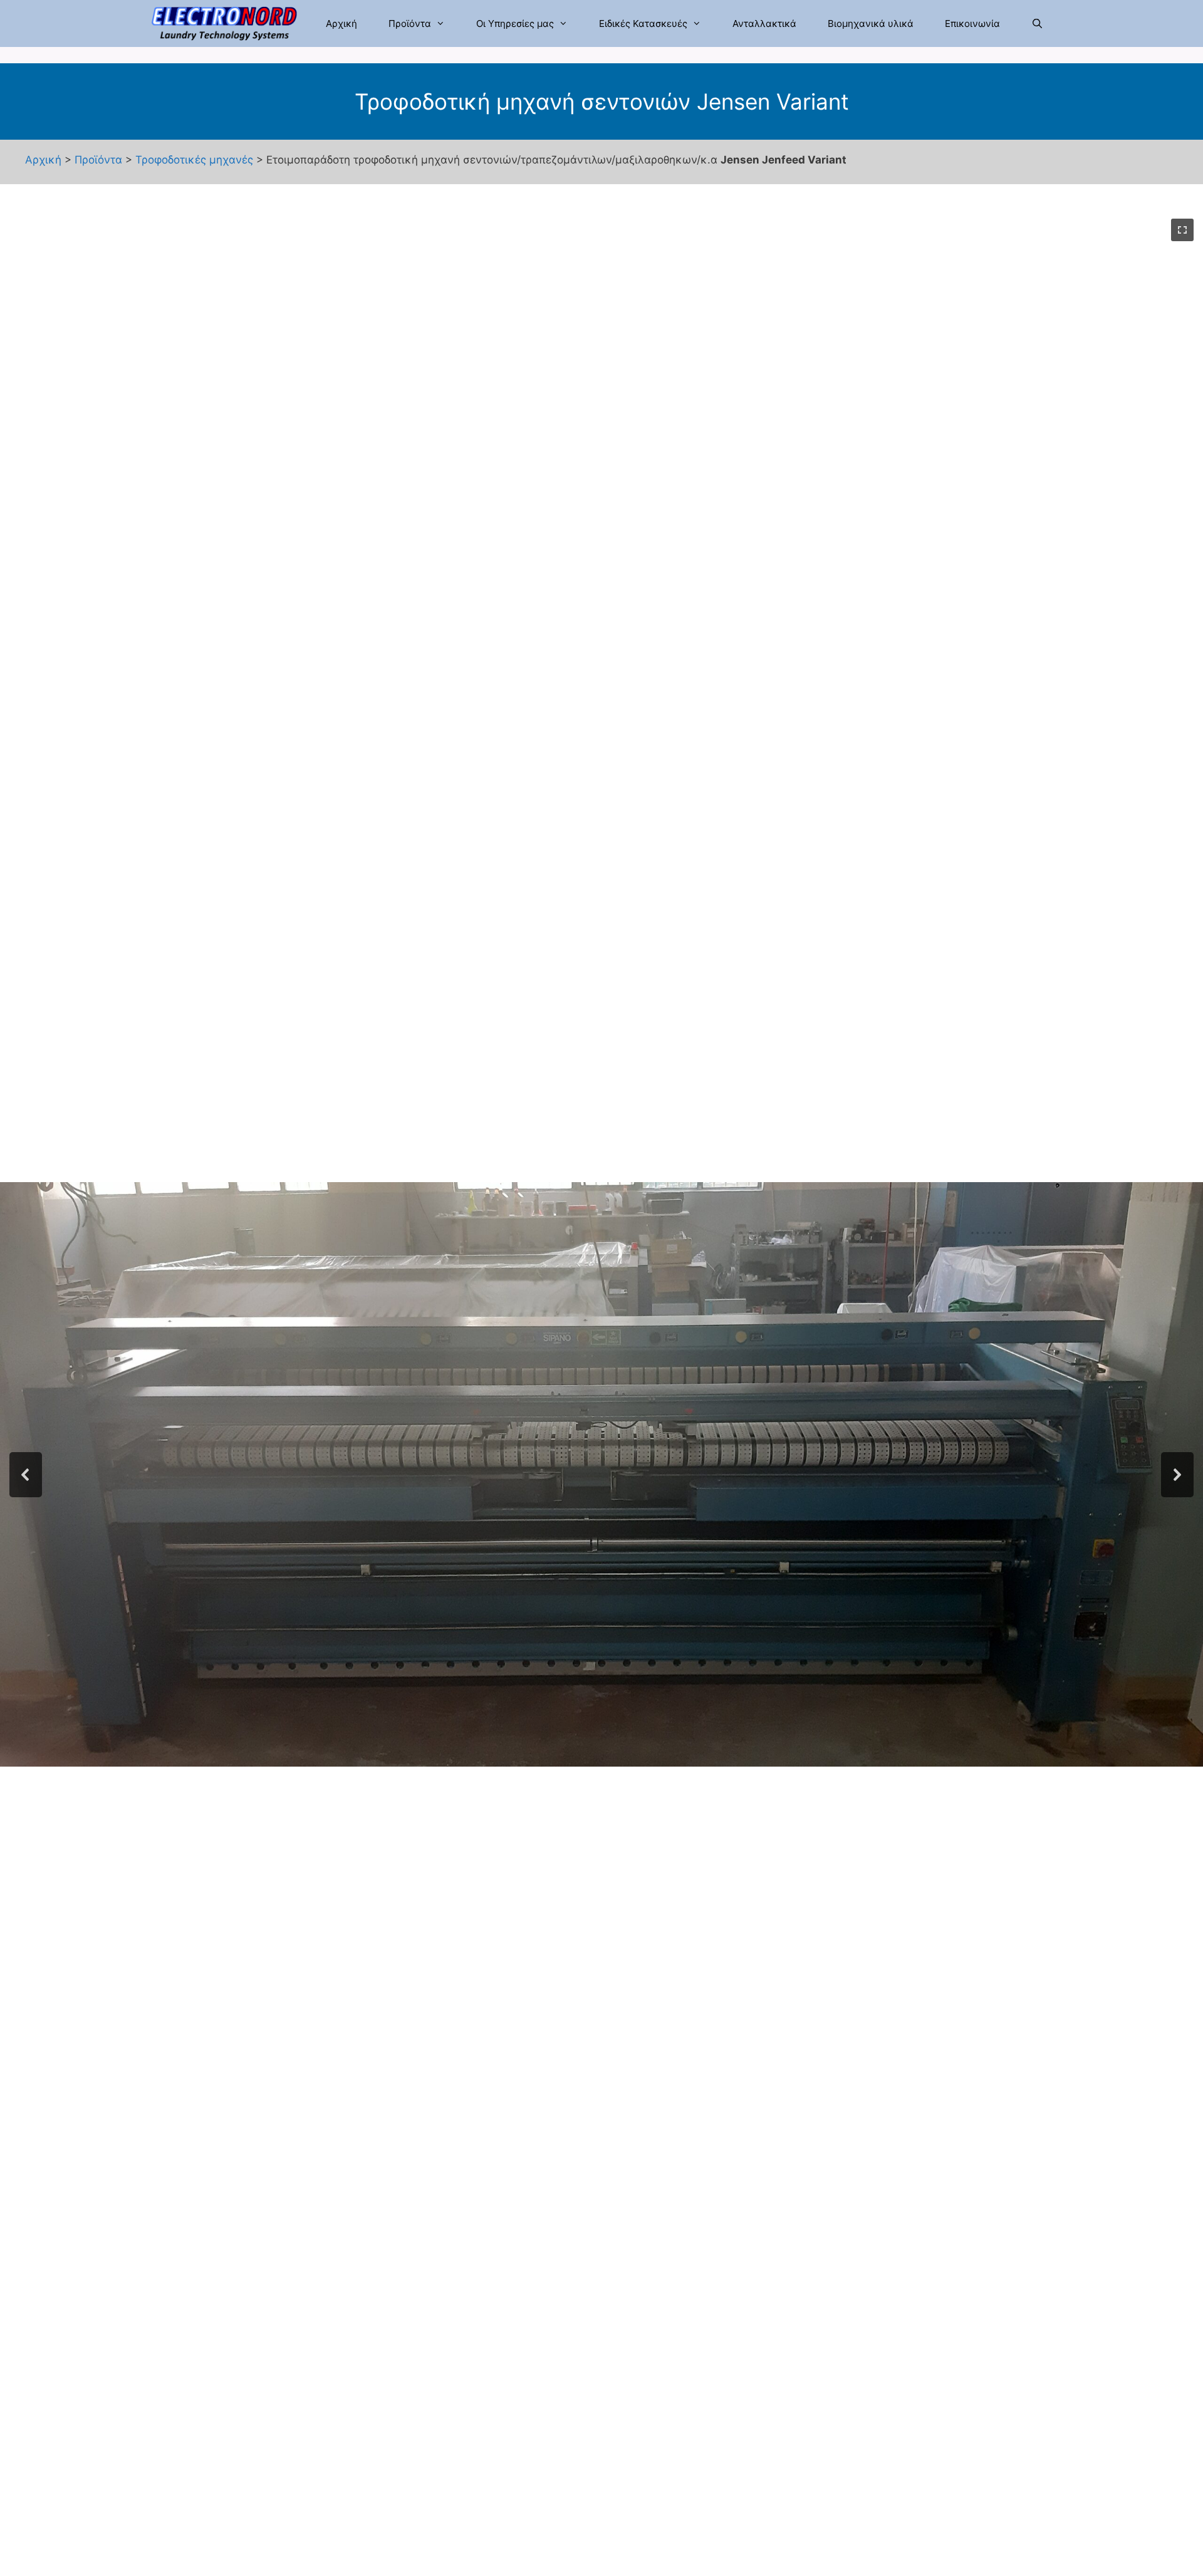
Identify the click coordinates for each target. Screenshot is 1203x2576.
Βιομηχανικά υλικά (871, 23)
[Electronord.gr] (227, 23)
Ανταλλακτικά (764, 23)
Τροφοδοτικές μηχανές (194, 160)
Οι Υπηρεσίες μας (515, 23)
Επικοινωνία (972, 23)
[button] (1182, 230)
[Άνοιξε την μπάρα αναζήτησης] (1037, 23)
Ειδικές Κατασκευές (643, 23)
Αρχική (341, 23)
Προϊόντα (410, 23)
